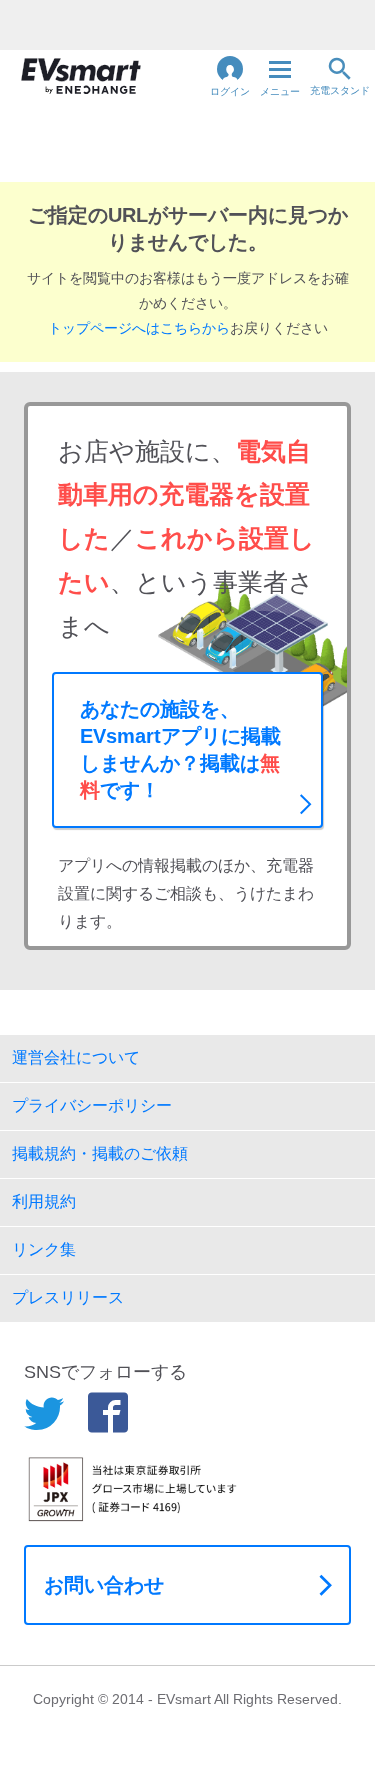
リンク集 (44, 1249)
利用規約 (44, 1201)
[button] (230, 76)
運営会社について (76, 1057)
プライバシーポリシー (92, 1105)
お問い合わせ (104, 1585)
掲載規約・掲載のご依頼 (100, 1153)
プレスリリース (68, 1297)
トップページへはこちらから (139, 328)
